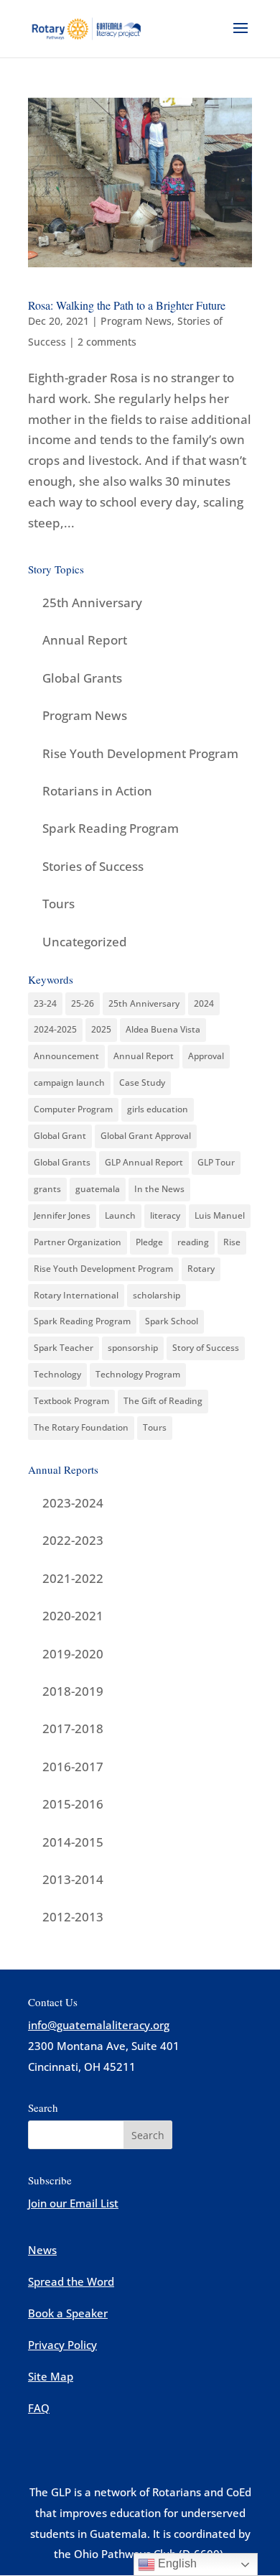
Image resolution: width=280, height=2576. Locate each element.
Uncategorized (85, 942)
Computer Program (73, 1109)
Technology (57, 1374)
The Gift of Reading (163, 1401)
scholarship (157, 1295)
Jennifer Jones (62, 1215)
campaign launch (69, 1082)
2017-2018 (73, 1728)
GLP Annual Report (144, 1162)
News (42, 2250)
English (176, 2563)
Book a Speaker (68, 2313)
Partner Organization (78, 1242)
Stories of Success (93, 866)
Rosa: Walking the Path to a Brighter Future (127, 305)
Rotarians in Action (97, 791)
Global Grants (82, 678)
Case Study (142, 1082)
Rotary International (76, 1295)
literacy (165, 1215)
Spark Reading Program (111, 828)
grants (47, 1189)
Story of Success (206, 1348)
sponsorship (133, 1348)
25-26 (83, 1003)
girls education (158, 1109)
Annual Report (85, 640)
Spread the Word (71, 2281)
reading (193, 1242)
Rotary (201, 1269)
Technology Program (138, 1374)
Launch (120, 1215)
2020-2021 (73, 1616)
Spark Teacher (64, 1348)
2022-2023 (73, 1540)
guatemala (98, 1189)
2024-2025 (55, 1029)
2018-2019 (73, 1691)
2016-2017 (73, 1767)
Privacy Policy (62, 2345)
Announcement (66, 1056)
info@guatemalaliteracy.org (99, 2025)
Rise (232, 1242)
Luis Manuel (220, 1215)
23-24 (45, 1003)
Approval (206, 1056)
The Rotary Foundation (81, 1427)
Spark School (172, 1321)
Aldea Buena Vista (163, 1029)
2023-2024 (73, 1503)
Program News (136, 321)
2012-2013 (73, 1917)
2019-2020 (73, 1654)
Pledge (149, 1242)
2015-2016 (73, 1804)
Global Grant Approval (146, 1136)
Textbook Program (71, 1401)
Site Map (51, 2376)
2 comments (107, 342)
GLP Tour (216, 1162)
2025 (101, 1029)
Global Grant (60, 1136)
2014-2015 (73, 1842)
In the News (159, 1189)
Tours (59, 904)
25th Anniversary (92, 603)
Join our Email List (73, 2203)
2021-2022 (73, 1578)
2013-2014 (73, 1879)
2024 (204, 1003)
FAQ (39, 2408)
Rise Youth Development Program (140, 753)
